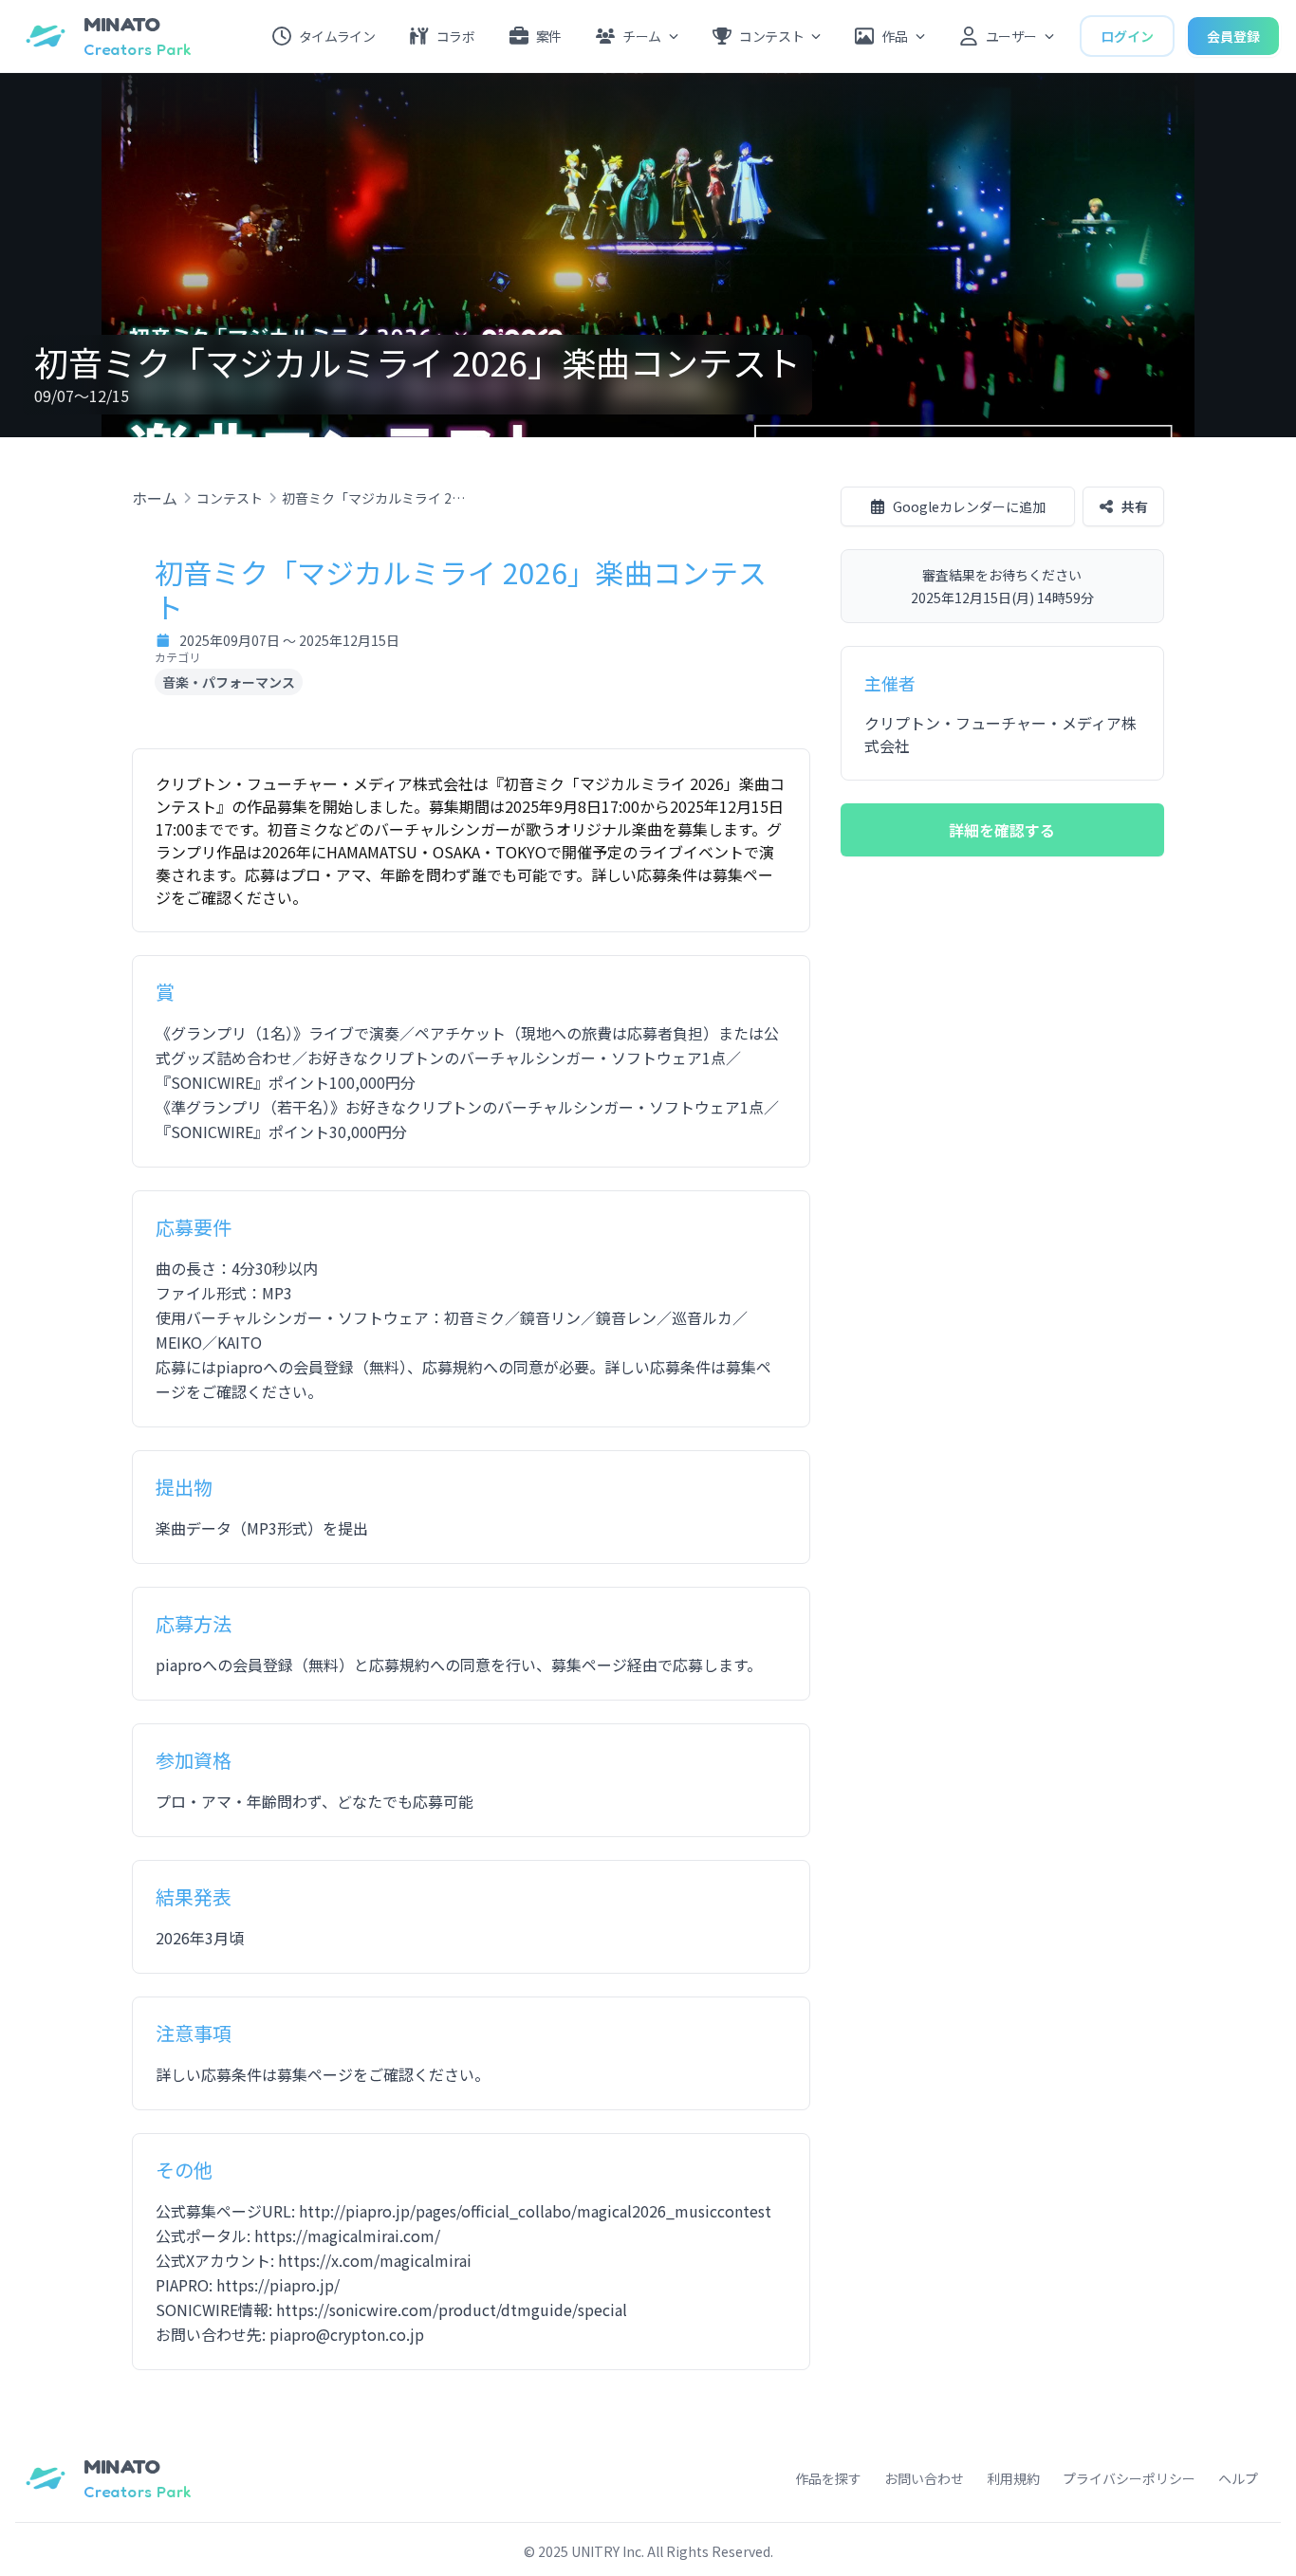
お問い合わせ (924, 2478)
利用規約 (1013, 2478)
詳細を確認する (1002, 830)
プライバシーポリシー (1129, 2478)
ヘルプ (1238, 2478)
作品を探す (828, 2478)
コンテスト (230, 498)
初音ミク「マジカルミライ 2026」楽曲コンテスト (377, 498)
